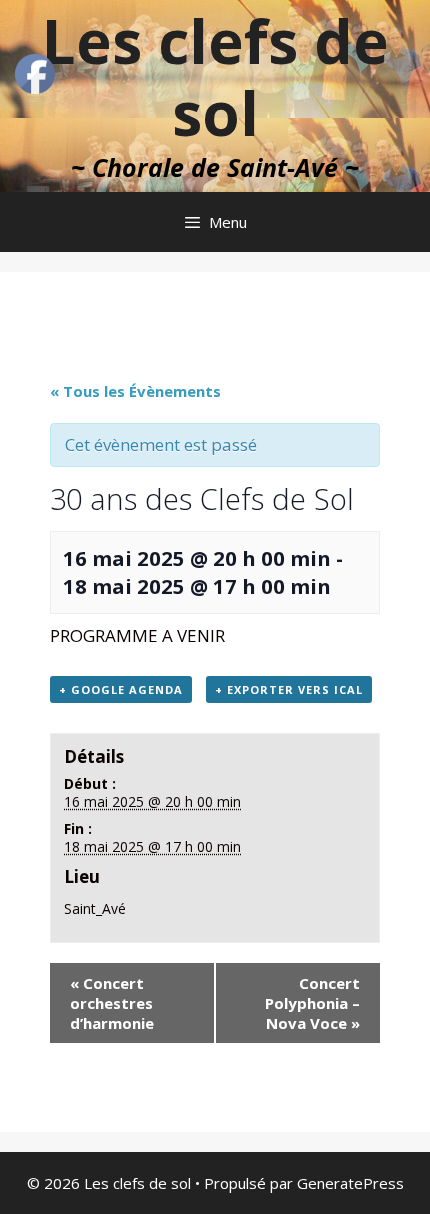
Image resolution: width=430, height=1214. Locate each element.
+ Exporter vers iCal (289, 689)
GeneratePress (350, 1183)
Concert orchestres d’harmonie (112, 1003)
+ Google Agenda (121, 689)
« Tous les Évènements (135, 391)
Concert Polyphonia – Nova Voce (312, 1003)
